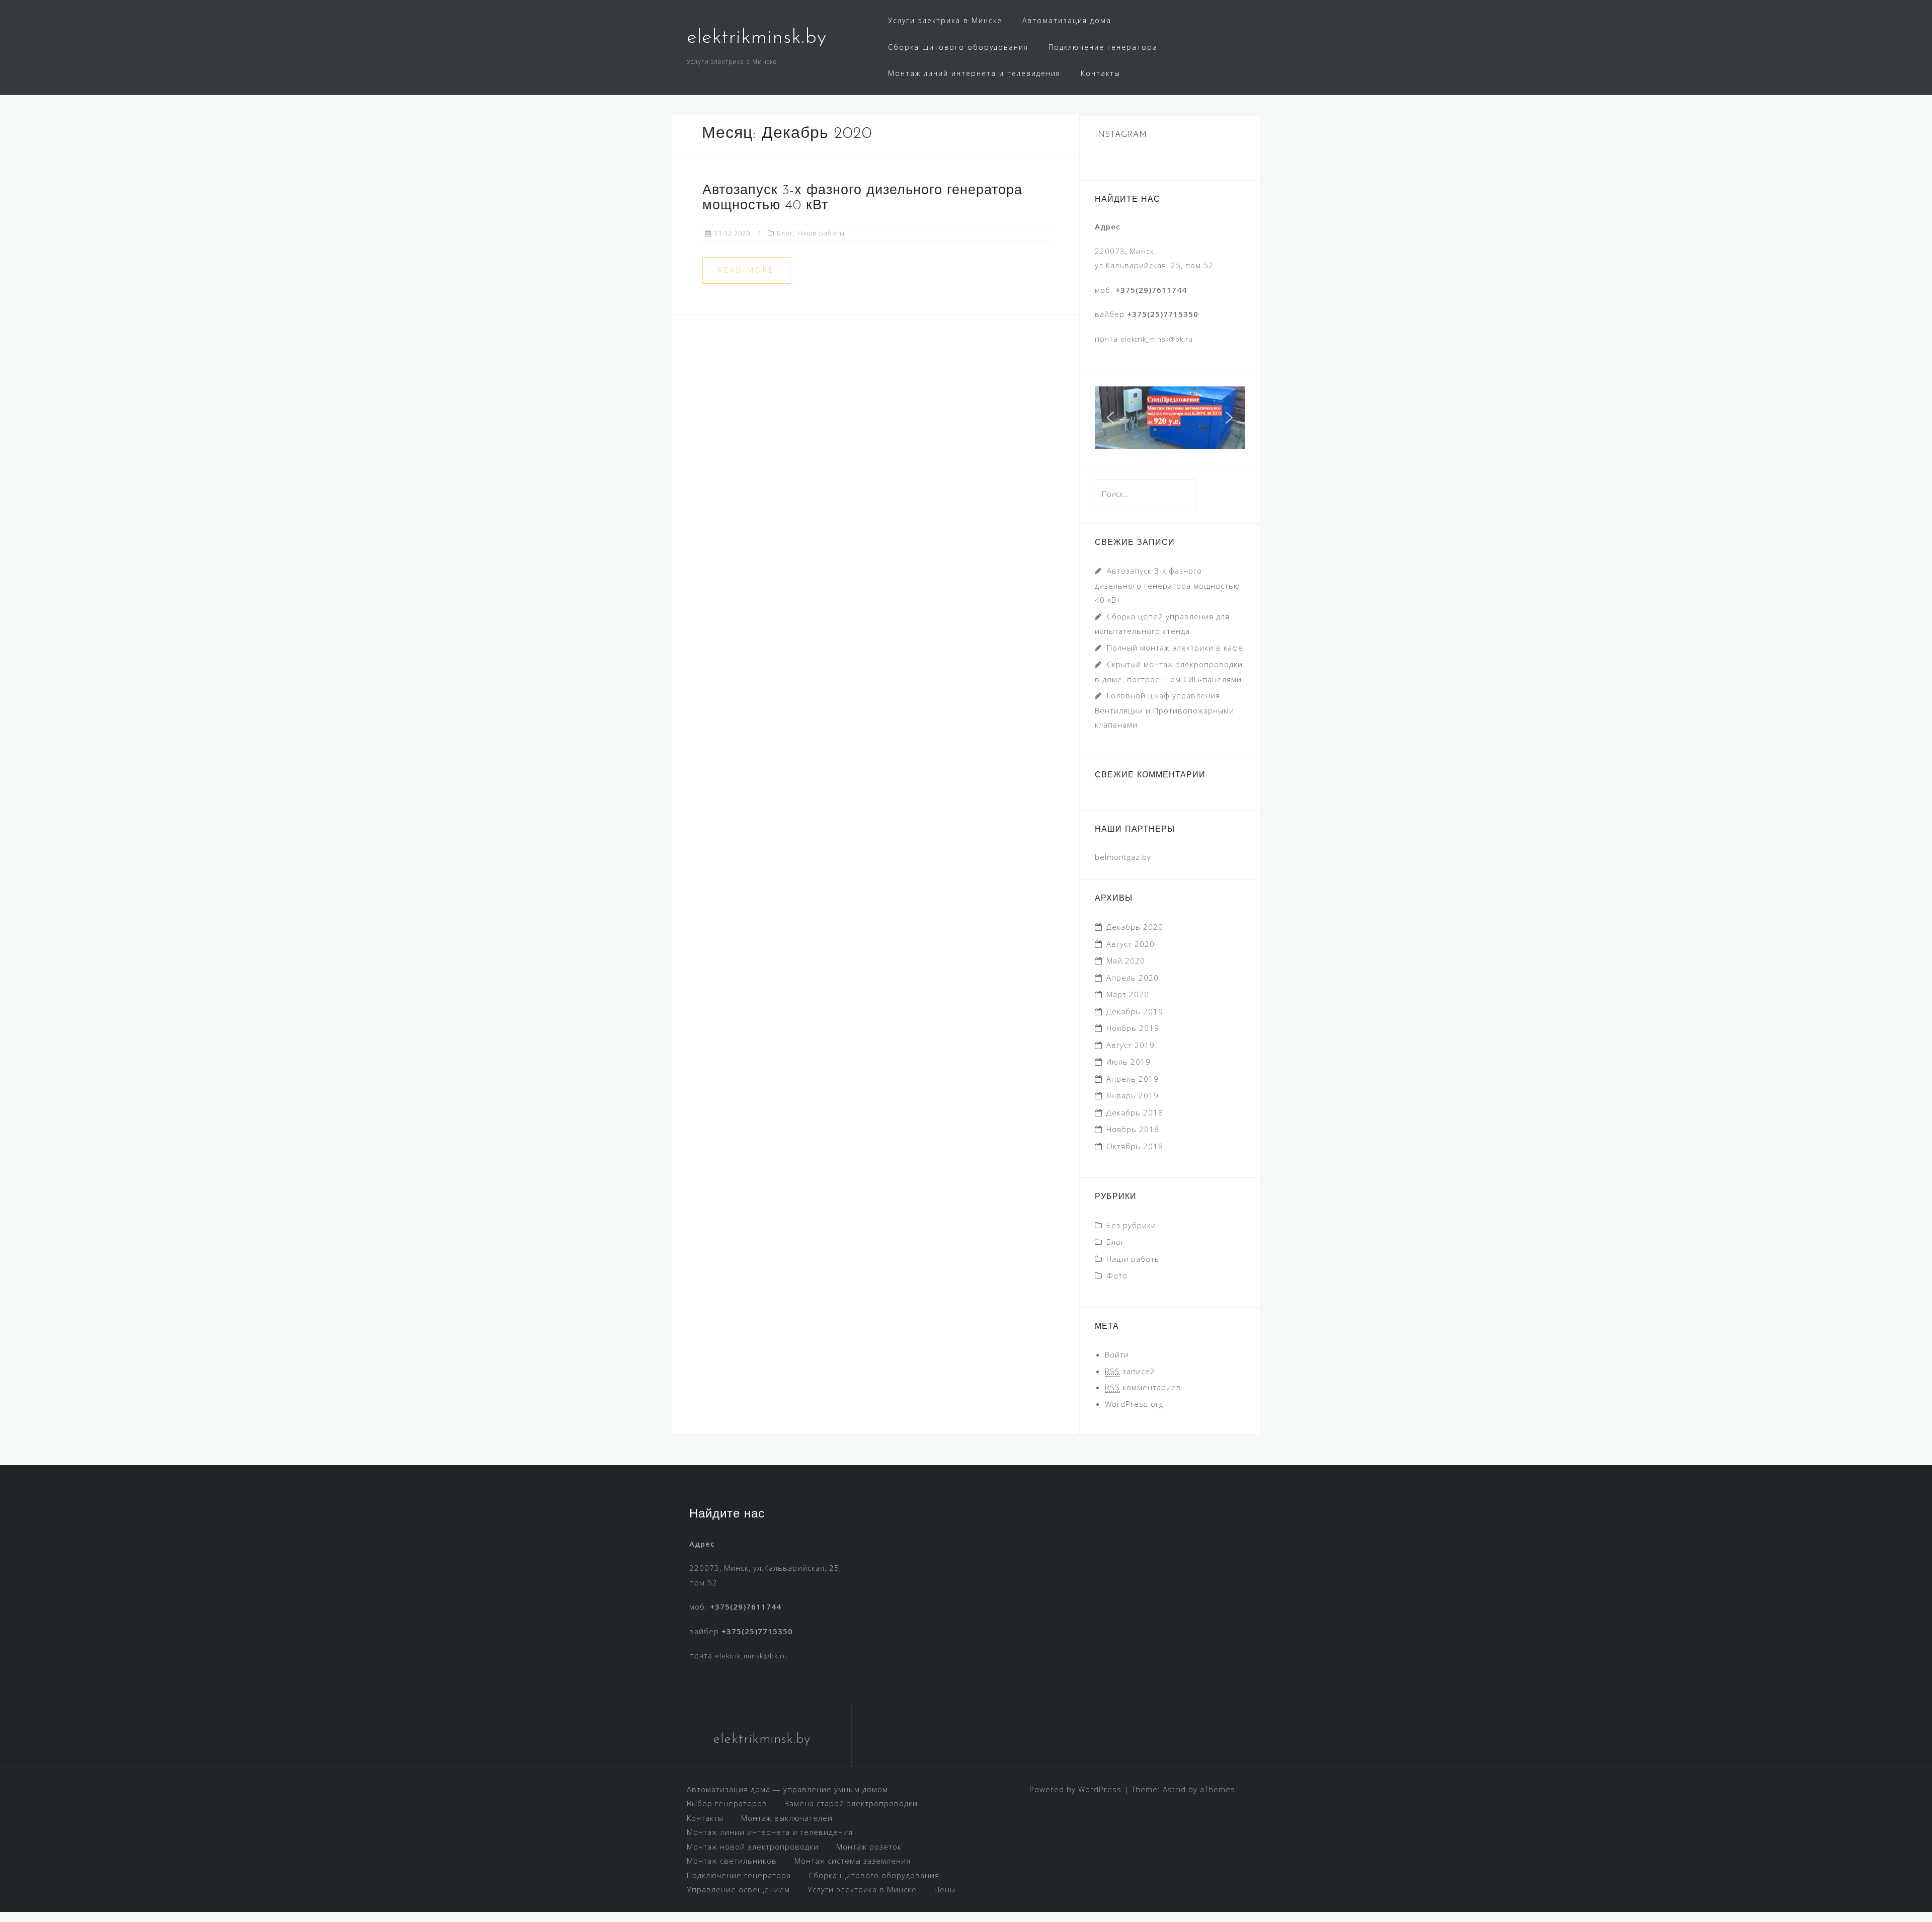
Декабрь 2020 (1135, 927)
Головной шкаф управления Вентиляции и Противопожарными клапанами (1164, 710)
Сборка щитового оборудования (958, 47)
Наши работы (821, 233)
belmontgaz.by (1123, 857)
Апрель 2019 (1133, 1079)
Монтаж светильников (732, 1861)
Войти (1117, 1354)
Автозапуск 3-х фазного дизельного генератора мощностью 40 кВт (1168, 585)
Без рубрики (1131, 1225)
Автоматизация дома (1067, 20)
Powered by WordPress (1075, 1789)
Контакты (1101, 73)
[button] (1110, 418)
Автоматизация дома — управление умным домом (787, 1789)
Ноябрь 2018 (1133, 1129)
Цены (945, 1889)
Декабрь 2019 (1135, 1011)
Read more (746, 270)
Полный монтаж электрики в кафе (1175, 648)
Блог (785, 233)
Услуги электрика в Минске (945, 20)
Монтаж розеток (869, 1847)
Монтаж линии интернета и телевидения (770, 1832)
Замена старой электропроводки (851, 1803)
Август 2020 (1131, 944)
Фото (1117, 1275)
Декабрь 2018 (1135, 1112)
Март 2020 (1128, 994)
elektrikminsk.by (757, 38)
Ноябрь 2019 (1133, 1028)
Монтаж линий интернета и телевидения (974, 73)
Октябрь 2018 (1135, 1146)
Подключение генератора (1103, 47)
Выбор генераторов (727, 1803)
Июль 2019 (1129, 1062)
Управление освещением (738, 1889)
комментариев (1143, 1387)
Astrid (1174, 1789)
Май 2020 (1126, 960)
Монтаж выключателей (787, 1818)
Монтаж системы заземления (853, 1861)
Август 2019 (1131, 1045)
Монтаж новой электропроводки (753, 1847)
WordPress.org (1134, 1404)
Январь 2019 (1133, 1095)
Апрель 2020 (1133, 978)
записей (1130, 1371)
